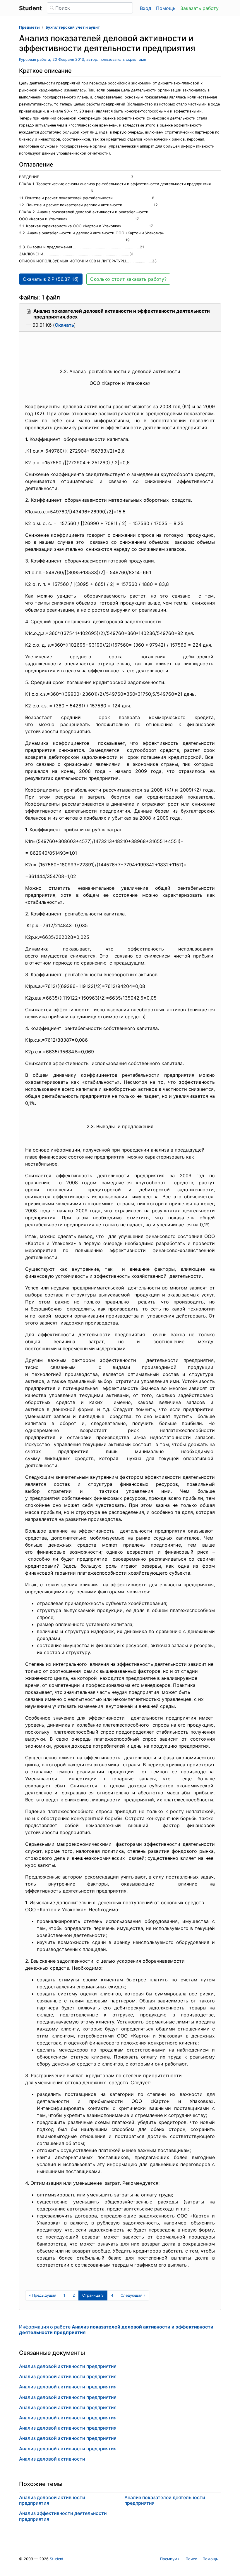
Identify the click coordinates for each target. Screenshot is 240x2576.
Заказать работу (199, 8)
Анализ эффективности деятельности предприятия (63, 2516)
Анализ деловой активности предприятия (68, 2366)
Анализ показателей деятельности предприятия (165, 2500)
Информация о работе (116, 2330)
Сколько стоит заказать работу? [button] (128, 279)
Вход (146, 8)
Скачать (64, 325)
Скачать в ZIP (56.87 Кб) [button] (51, 279)
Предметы (29, 27)
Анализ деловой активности (52, 2459)
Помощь (166, 8)
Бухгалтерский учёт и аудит (73, 27)
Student (57, 2559)
